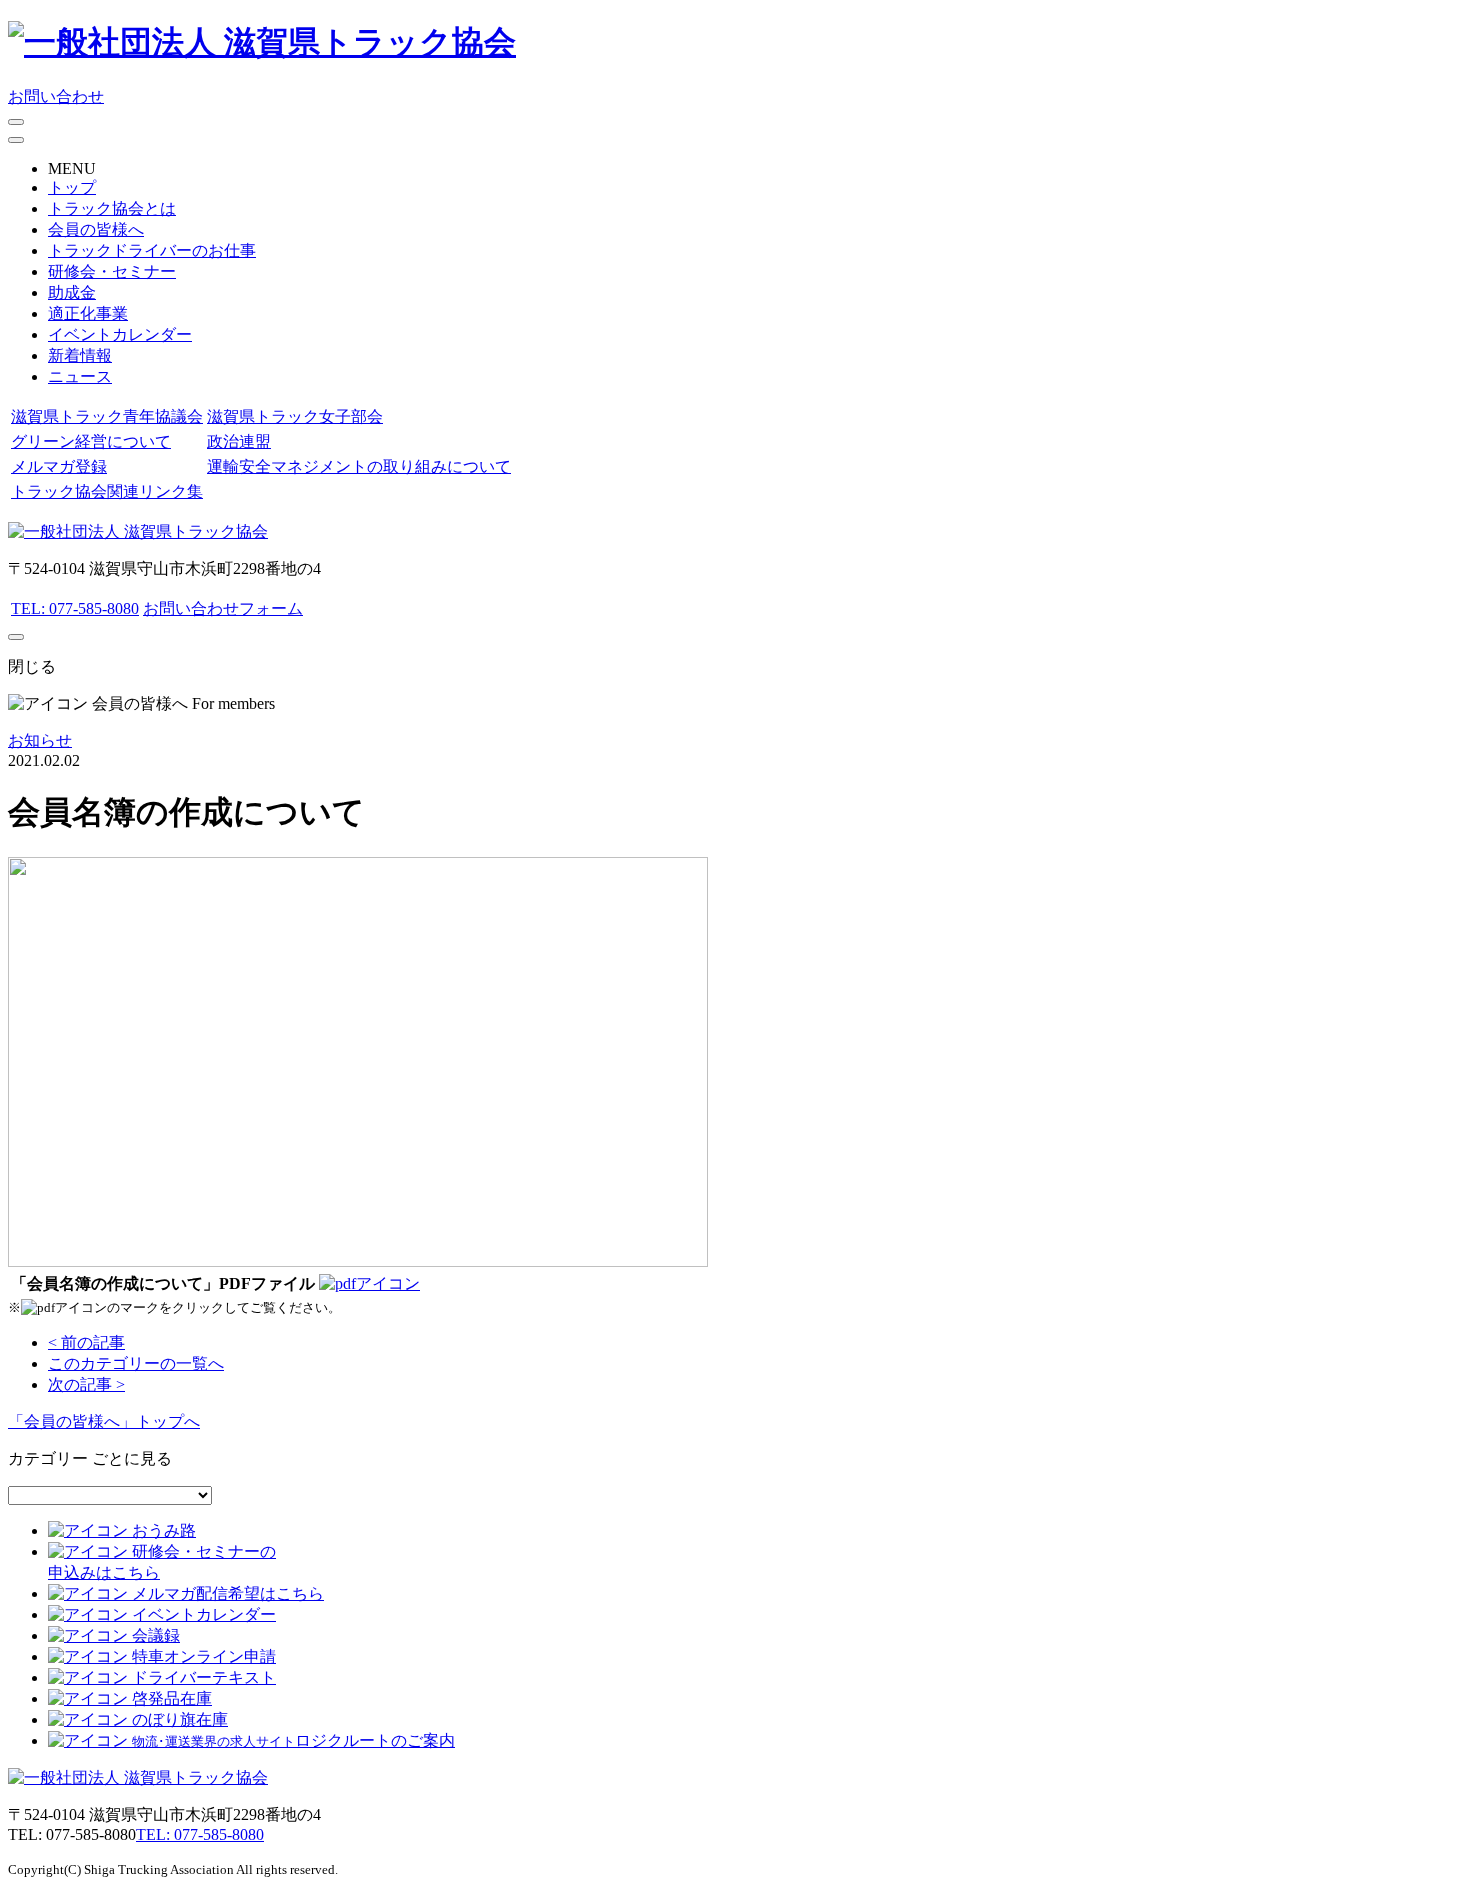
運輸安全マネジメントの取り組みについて (359, 466)
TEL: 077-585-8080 (75, 608)
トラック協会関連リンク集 (107, 491)
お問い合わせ (56, 96)
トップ (72, 187)
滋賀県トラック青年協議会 (107, 416)
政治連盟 (239, 441)
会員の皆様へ (96, 229)
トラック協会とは (112, 208)
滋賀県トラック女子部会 (295, 416)
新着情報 (80, 355)
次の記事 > (86, 1384)
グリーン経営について (91, 441)
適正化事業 (88, 313)
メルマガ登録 (59, 466)
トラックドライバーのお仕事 (152, 250)
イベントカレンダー (120, 334)
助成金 (72, 292)
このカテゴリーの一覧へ (136, 1363)
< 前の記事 (86, 1342)
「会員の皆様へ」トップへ (104, 1421)
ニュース (80, 376)
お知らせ (40, 740)
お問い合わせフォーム (223, 608)
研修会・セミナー (112, 271)
